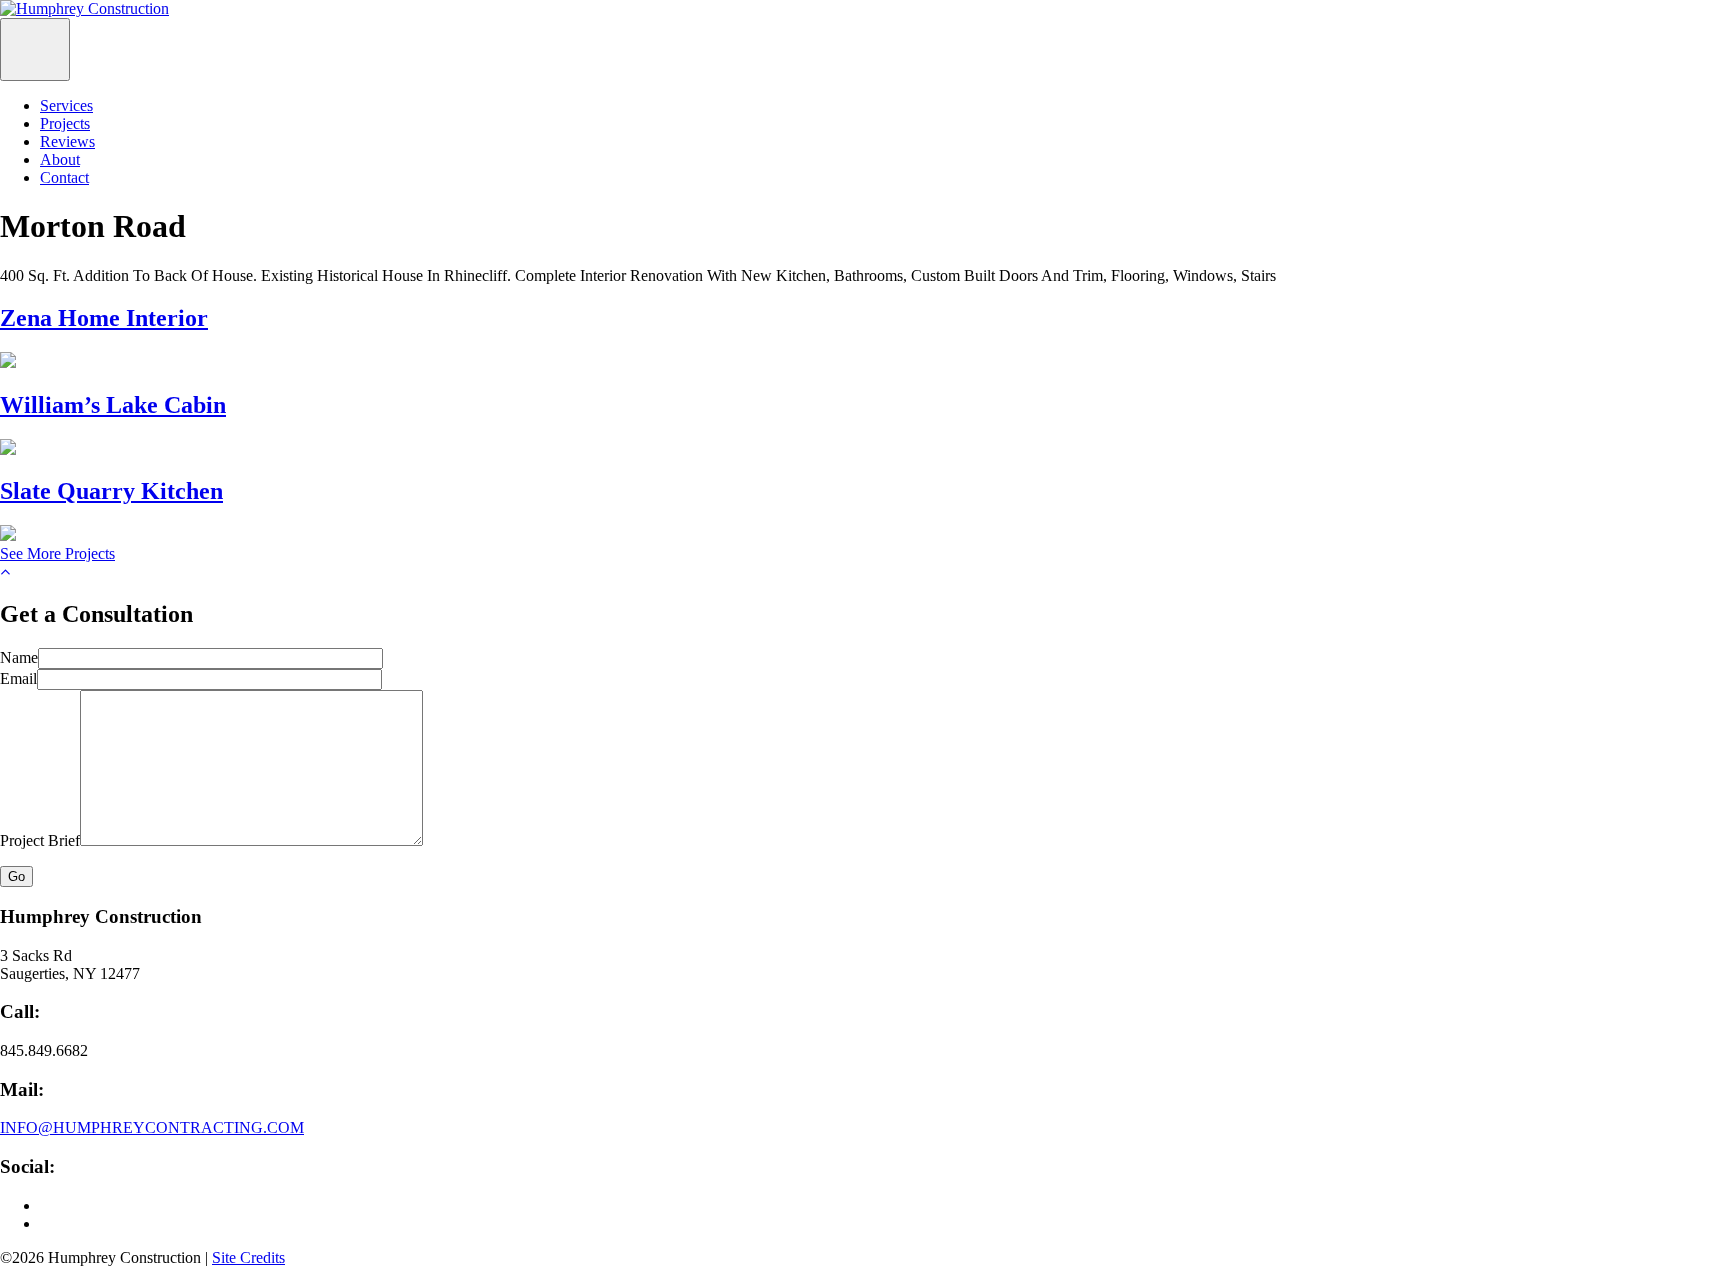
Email (18, 678)
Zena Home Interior (104, 318)
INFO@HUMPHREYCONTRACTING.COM (152, 1127)
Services (66, 105)
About (60, 159)
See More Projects (57, 553)
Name (19, 657)
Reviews (67, 141)
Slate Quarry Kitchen (111, 491)
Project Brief (40, 840)
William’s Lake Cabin (113, 405)
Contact (64, 177)
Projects (65, 123)
